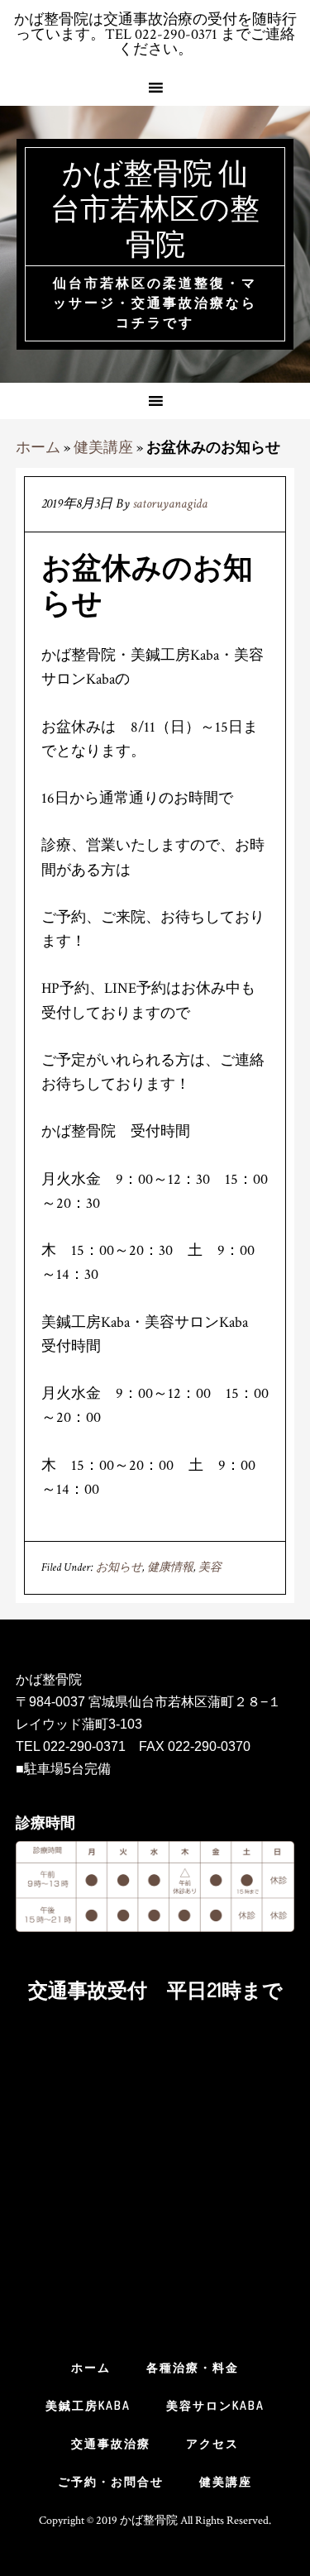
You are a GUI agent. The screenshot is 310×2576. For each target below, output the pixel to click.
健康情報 (170, 1567)
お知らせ (119, 1567)
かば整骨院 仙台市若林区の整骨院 (155, 208)
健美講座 (103, 448)
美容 (210, 1567)
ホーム (38, 448)
